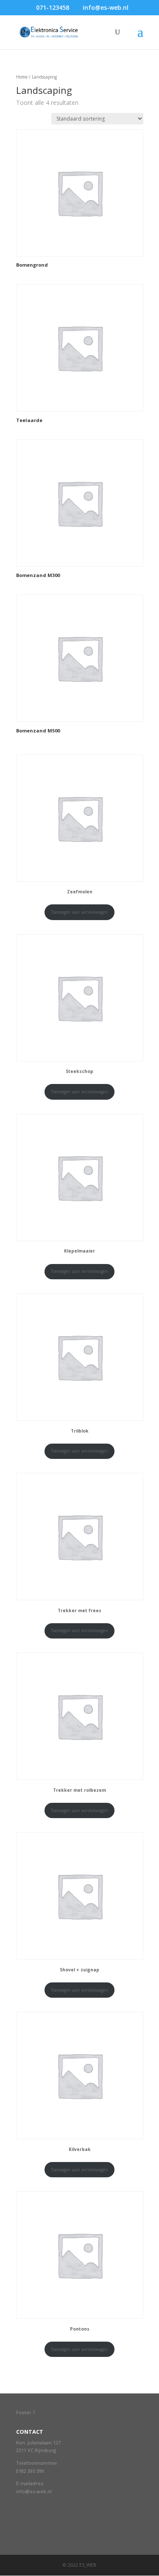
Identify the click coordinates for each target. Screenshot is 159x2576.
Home (22, 77)
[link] (30, 2471)
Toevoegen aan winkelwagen (79, 912)
